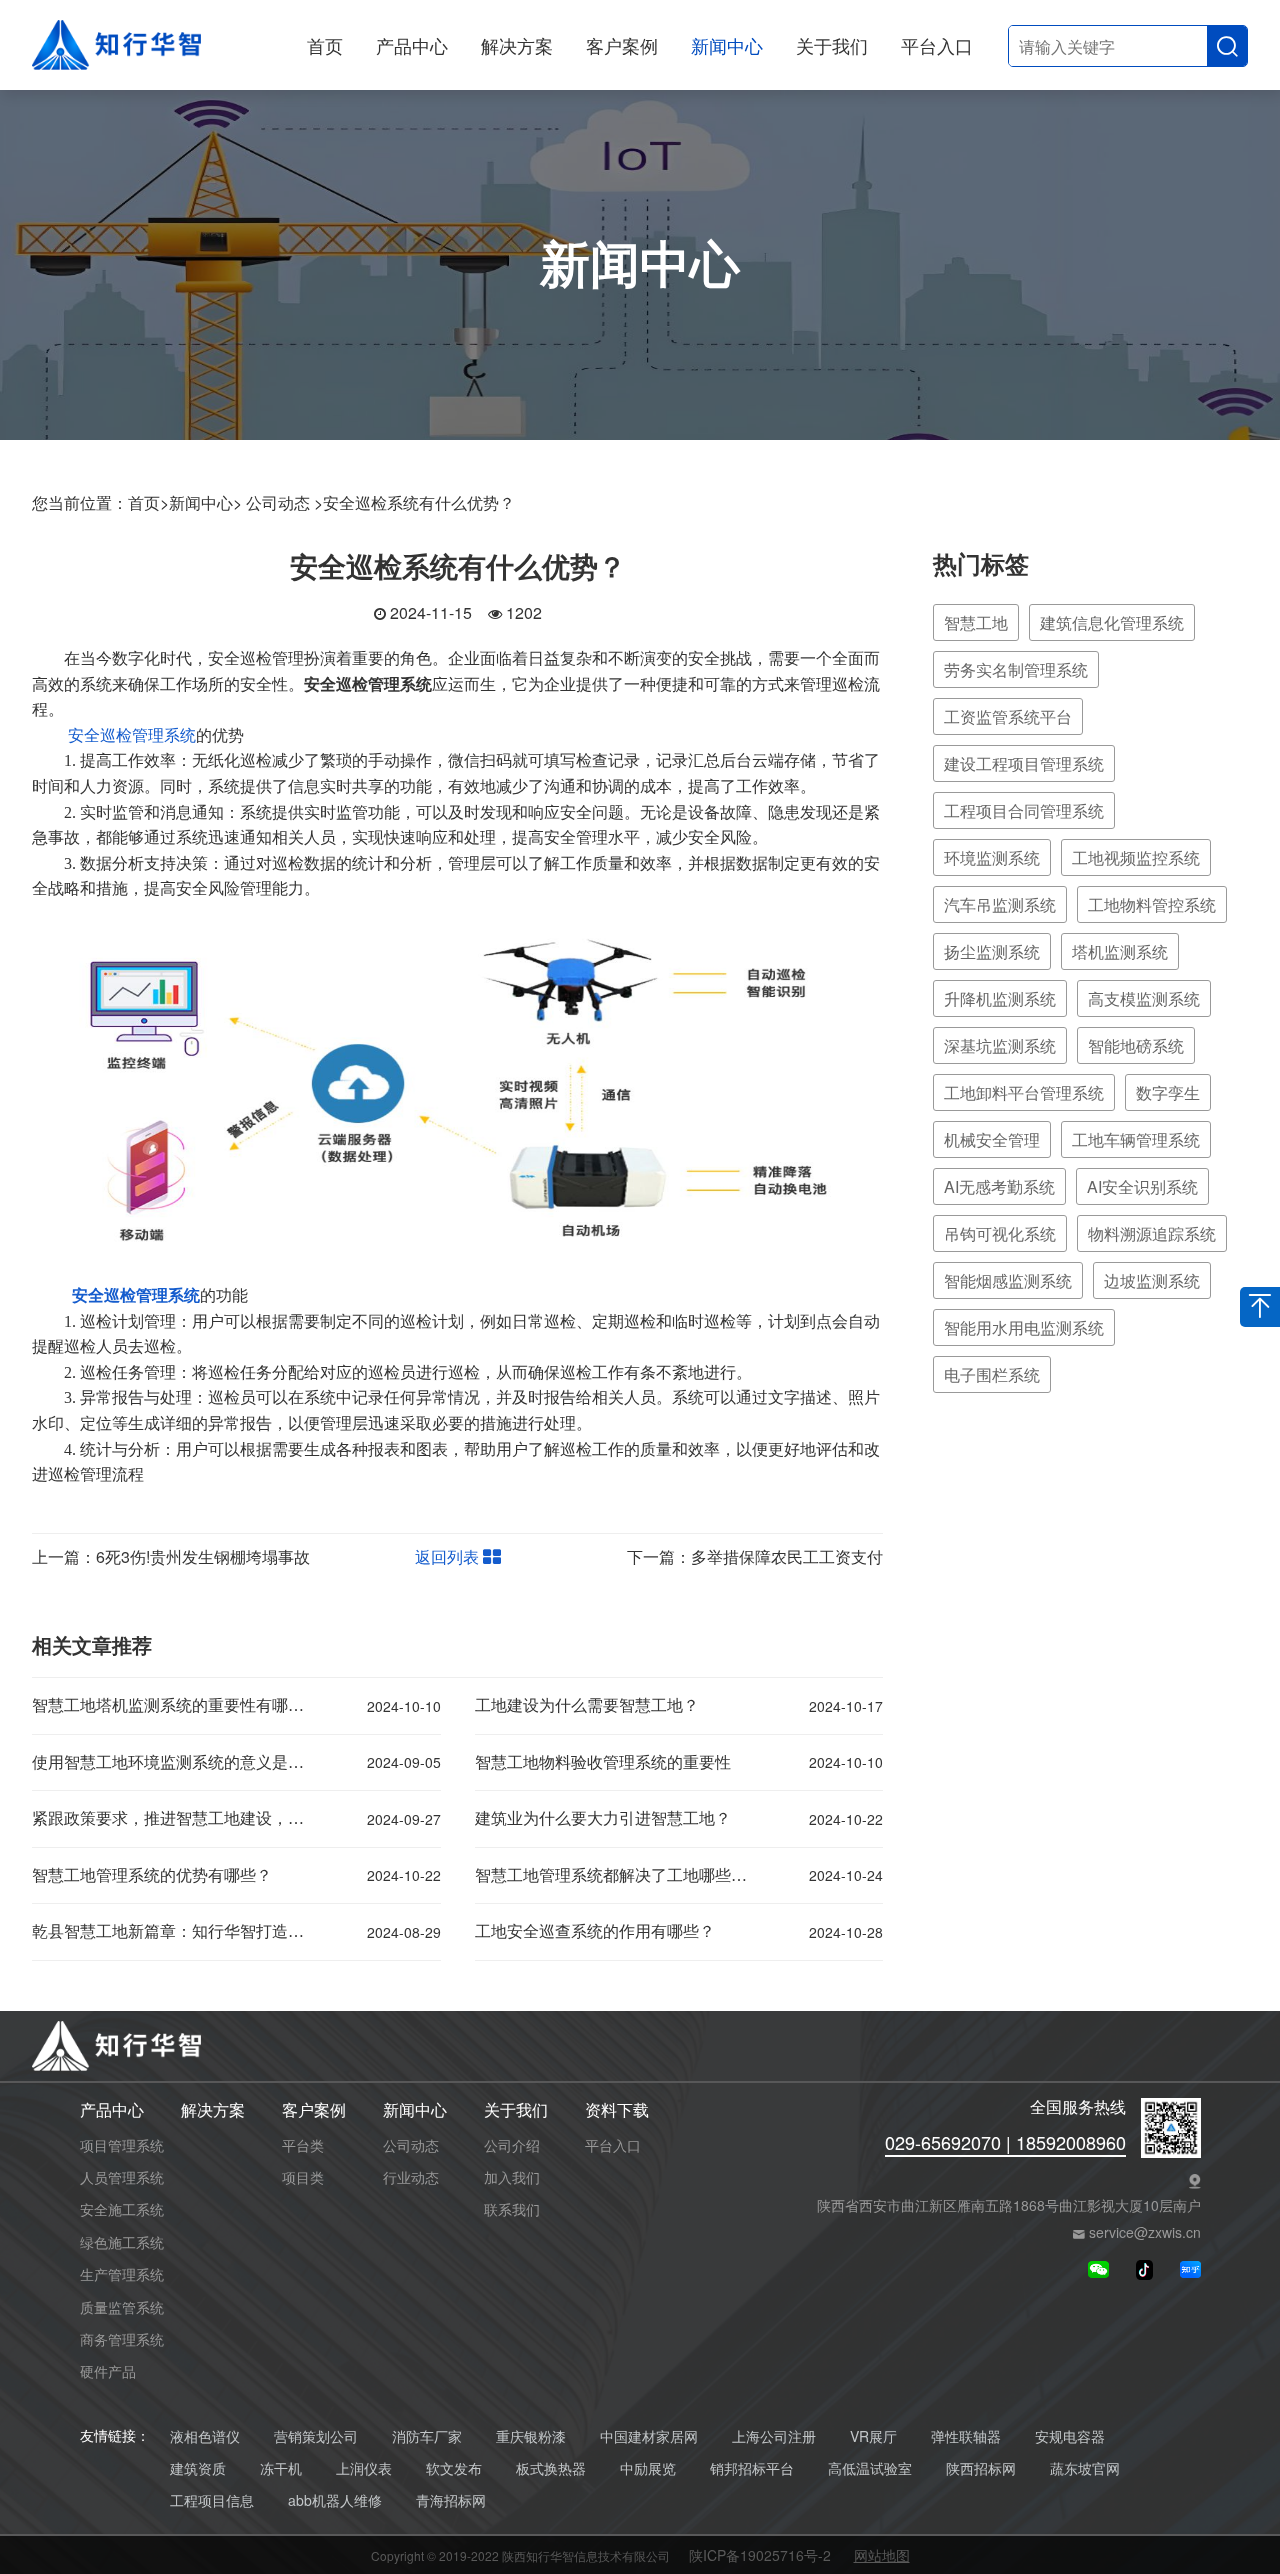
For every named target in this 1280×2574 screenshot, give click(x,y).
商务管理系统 (122, 2339)
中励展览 (648, 2468)
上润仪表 (364, 2468)
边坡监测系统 (1152, 1280)
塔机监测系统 (1120, 951)
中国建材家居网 (649, 2436)
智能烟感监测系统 (1008, 1280)
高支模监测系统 (1144, 998)
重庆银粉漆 (531, 2436)
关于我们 (832, 45)
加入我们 (512, 2177)
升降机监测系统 (1000, 998)
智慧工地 (976, 622)
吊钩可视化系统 (1000, 1233)
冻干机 (281, 2468)
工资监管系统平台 (1008, 716)
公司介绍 (512, 2145)
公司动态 (411, 2145)
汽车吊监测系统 (1000, 904)
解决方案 (517, 45)
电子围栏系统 (992, 1374)
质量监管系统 (122, 2307)
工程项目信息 (212, 2500)
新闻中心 (727, 45)
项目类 (303, 2177)
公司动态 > (284, 502)
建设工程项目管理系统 (1024, 763)
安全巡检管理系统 (132, 735)
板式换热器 (551, 2468)
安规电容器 (1070, 2436)
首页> (148, 502)
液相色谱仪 (205, 2436)
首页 (325, 45)
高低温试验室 (870, 2468)
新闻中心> (205, 502)
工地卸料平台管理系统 (1024, 1092)
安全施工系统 (122, 2209)
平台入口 (937, 45)
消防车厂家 (427, 2436)
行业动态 (411, 2177)
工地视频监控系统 (1136, 857)
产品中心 (412, 45)
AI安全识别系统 (1142, 1186)
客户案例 (622, 45)
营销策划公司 (316, 2436)
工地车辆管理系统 (1136, 1139)
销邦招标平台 (752, 2468)
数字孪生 (1168, 1092)
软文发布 (454, 2468)
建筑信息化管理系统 (1112, 622)
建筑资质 (198, 2468)
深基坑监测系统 (1000, 1045)
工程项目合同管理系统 (1024, 810)
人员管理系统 (122, 2177)
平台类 (303, 2145)
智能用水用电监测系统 (1024, 1327)
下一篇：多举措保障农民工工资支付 (755, 1556)
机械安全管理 (992, 1139)
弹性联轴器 (966, 2436)
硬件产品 (108, 2371)
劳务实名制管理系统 (1016, 669)
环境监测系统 (992, 857)
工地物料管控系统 (1152, 904)
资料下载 (617, 2110)
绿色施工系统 (122, 2242)
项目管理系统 (122, 2145)
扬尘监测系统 (992, 951)
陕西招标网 (981, 2468)
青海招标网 (451, 2500)
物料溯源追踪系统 (1152, 1233)
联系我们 (512, 2209)
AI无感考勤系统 (999, 1186)
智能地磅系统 (1136, 1045)
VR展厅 (873, 2436)
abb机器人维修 (335, 2500)
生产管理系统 (122, 2274)
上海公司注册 (774, 2436)
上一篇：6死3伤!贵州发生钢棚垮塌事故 (171, 1556)
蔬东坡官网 (1085, 2468)
